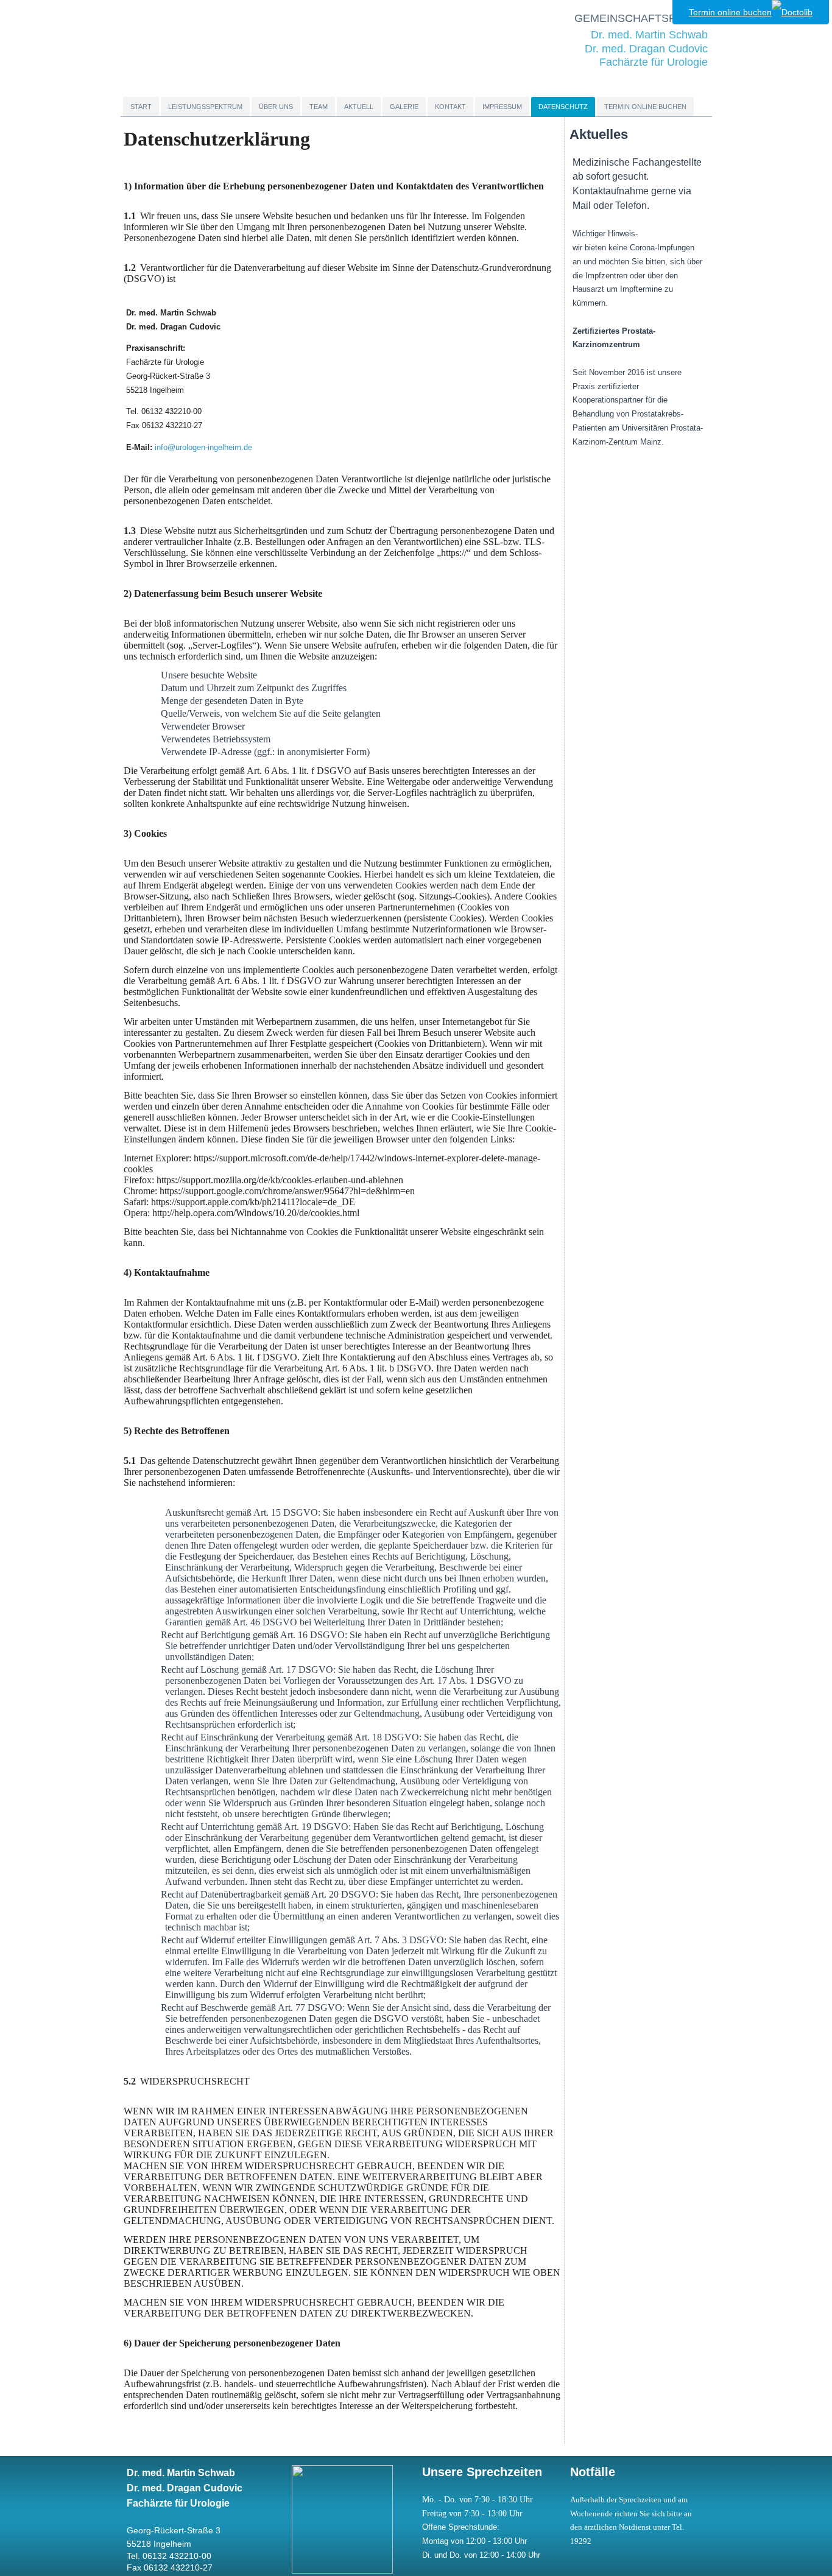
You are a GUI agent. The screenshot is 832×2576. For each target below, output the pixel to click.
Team (319, 107)
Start (141, 107)
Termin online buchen (645, 107)
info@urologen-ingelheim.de (203, 447)
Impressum (502, 107)
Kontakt (450, 107)
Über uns (276, 107)
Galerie (404, 107)
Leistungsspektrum (205, 107)
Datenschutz (563, 107)
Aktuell (359, 107)
